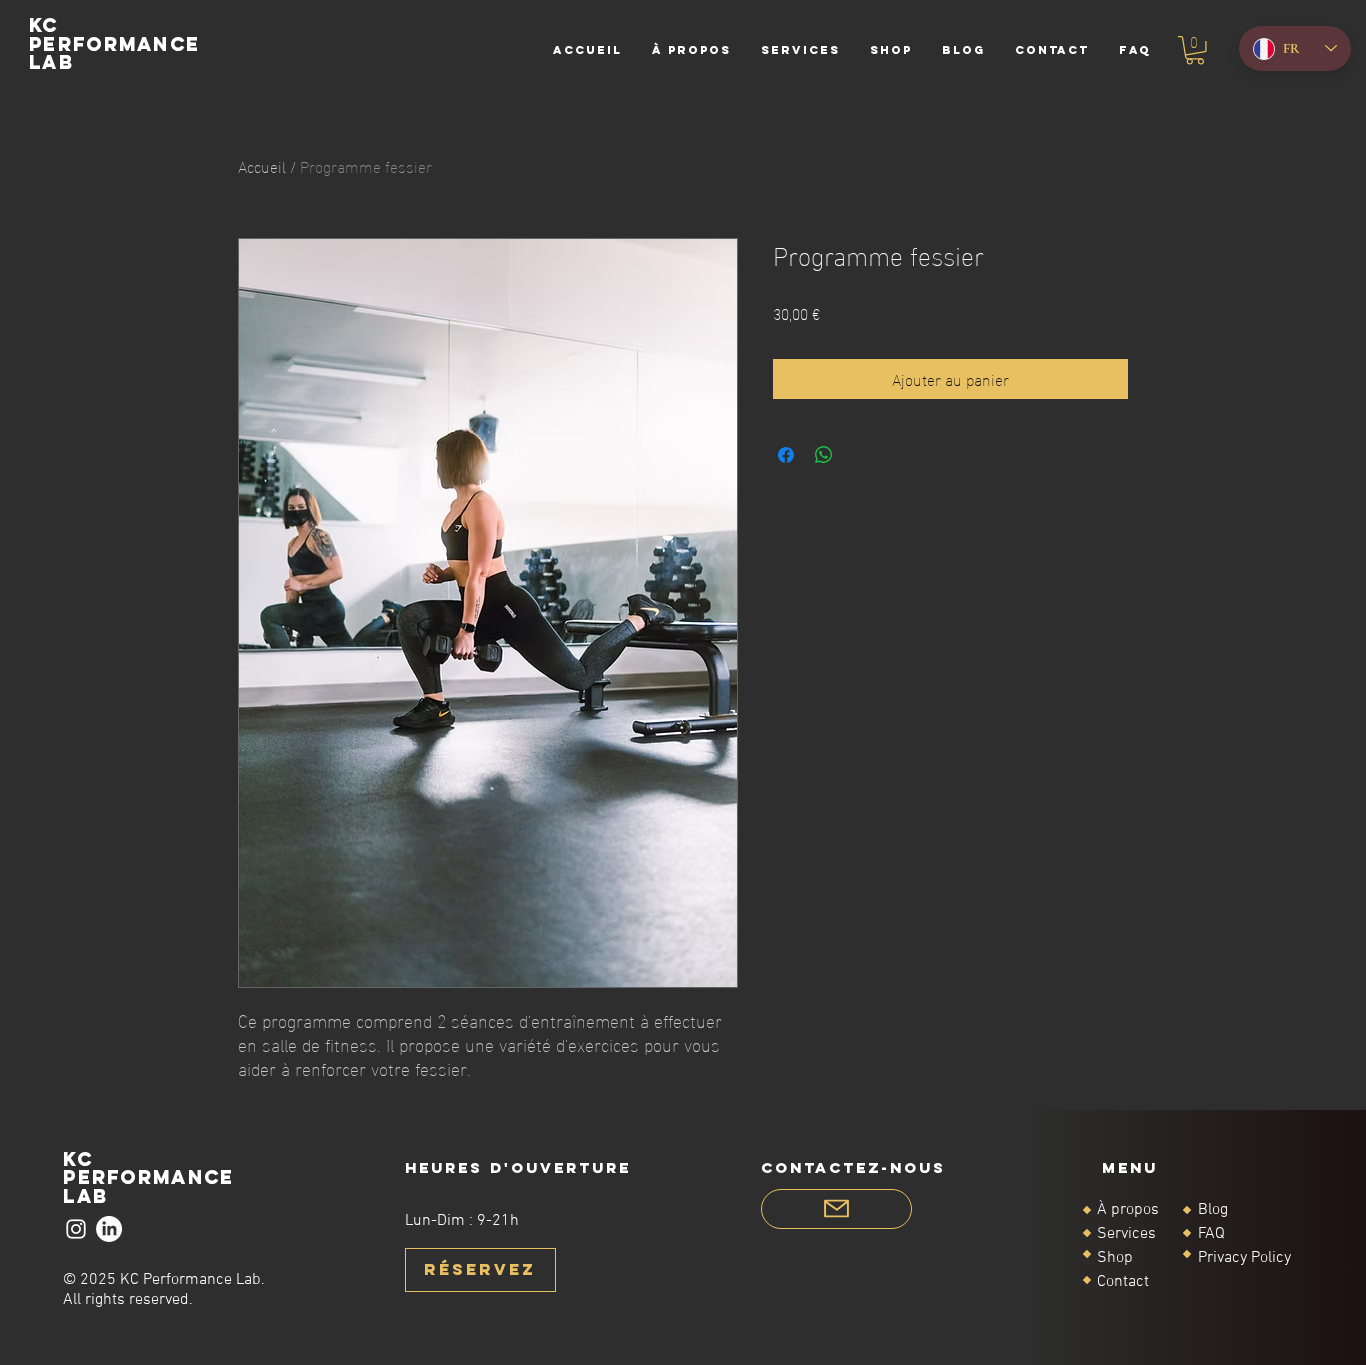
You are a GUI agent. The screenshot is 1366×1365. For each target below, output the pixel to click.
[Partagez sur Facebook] (786, 455)
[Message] (836, 1209)
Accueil (262, 165)
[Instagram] (76, 1229)
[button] (1195, 50)
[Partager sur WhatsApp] (824, 455)
